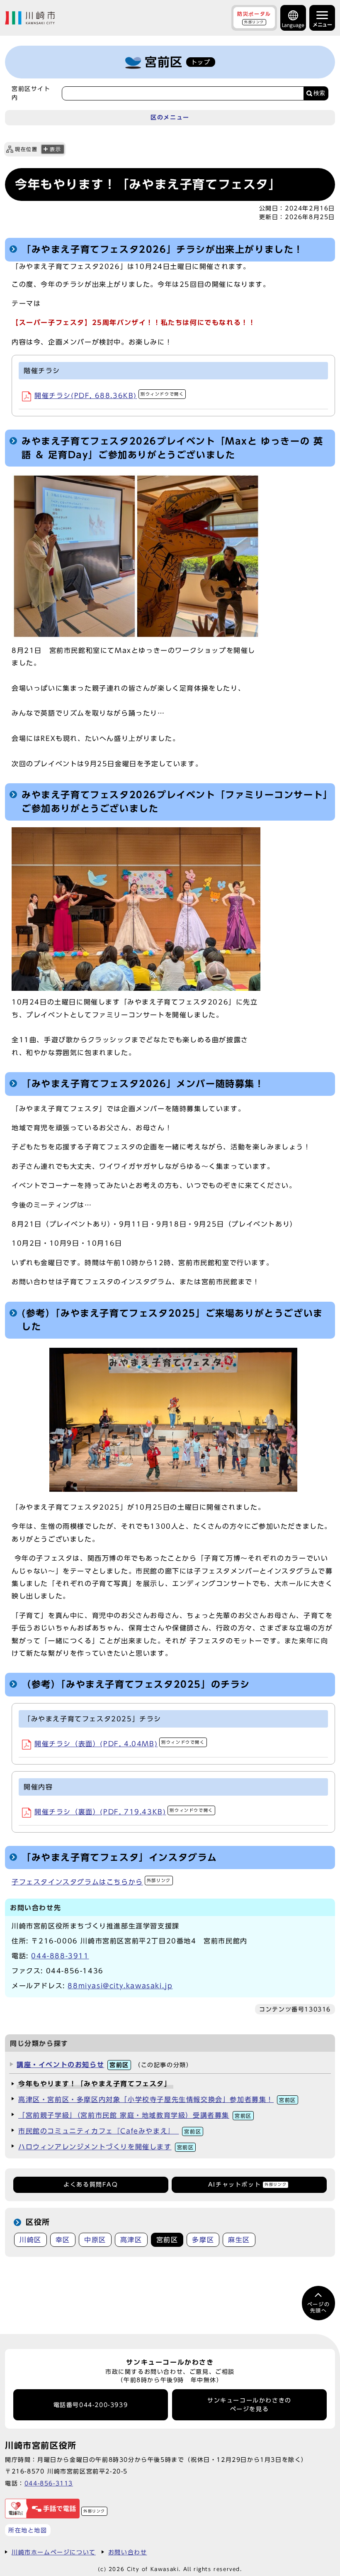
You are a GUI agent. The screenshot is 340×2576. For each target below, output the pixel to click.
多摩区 (203, 2240)
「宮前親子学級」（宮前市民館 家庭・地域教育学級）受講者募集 (135, 2115)
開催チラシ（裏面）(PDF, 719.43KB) (124, 1812)
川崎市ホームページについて (54, 2552)
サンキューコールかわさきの (249, 2405)
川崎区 (30, 2240)
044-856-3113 (49, 2483)
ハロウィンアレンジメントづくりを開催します (106, 2147)
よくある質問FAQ (91, 2185)
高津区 (131, 2240)
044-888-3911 (60, 1956)
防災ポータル (254, 17)
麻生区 (239, 2240)
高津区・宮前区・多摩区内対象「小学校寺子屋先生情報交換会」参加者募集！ (157, 2099)
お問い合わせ (128, 2552)
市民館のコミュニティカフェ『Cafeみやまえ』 (110, 2131)
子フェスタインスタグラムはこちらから (91, 1882)
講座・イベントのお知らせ (73, 2065)
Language (293, 25)
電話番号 (91, 2405)
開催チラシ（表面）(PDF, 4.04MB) (120, 1744)
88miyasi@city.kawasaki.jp (120, 1986)
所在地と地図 (28, 2530)
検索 (319, 93)
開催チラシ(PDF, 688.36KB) (109, 396)
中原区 (95, 2240)
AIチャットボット (247, 2185)
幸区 (63, 2240)
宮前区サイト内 (31, 93)
